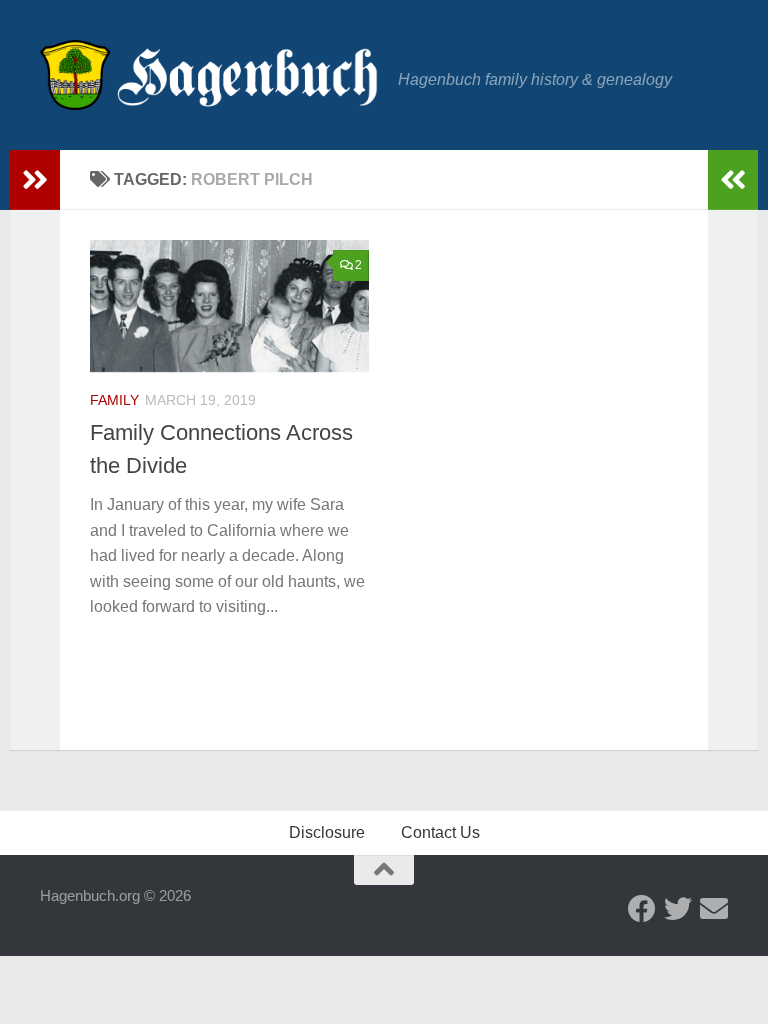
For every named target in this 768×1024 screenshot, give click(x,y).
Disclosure (327, 832)
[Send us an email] (714, 909)
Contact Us (440, 832)
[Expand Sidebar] (35, 180)
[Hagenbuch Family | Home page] (209, 75)
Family (114, 400)
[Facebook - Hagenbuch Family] (642, 909)
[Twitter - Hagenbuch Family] (678, 909)
